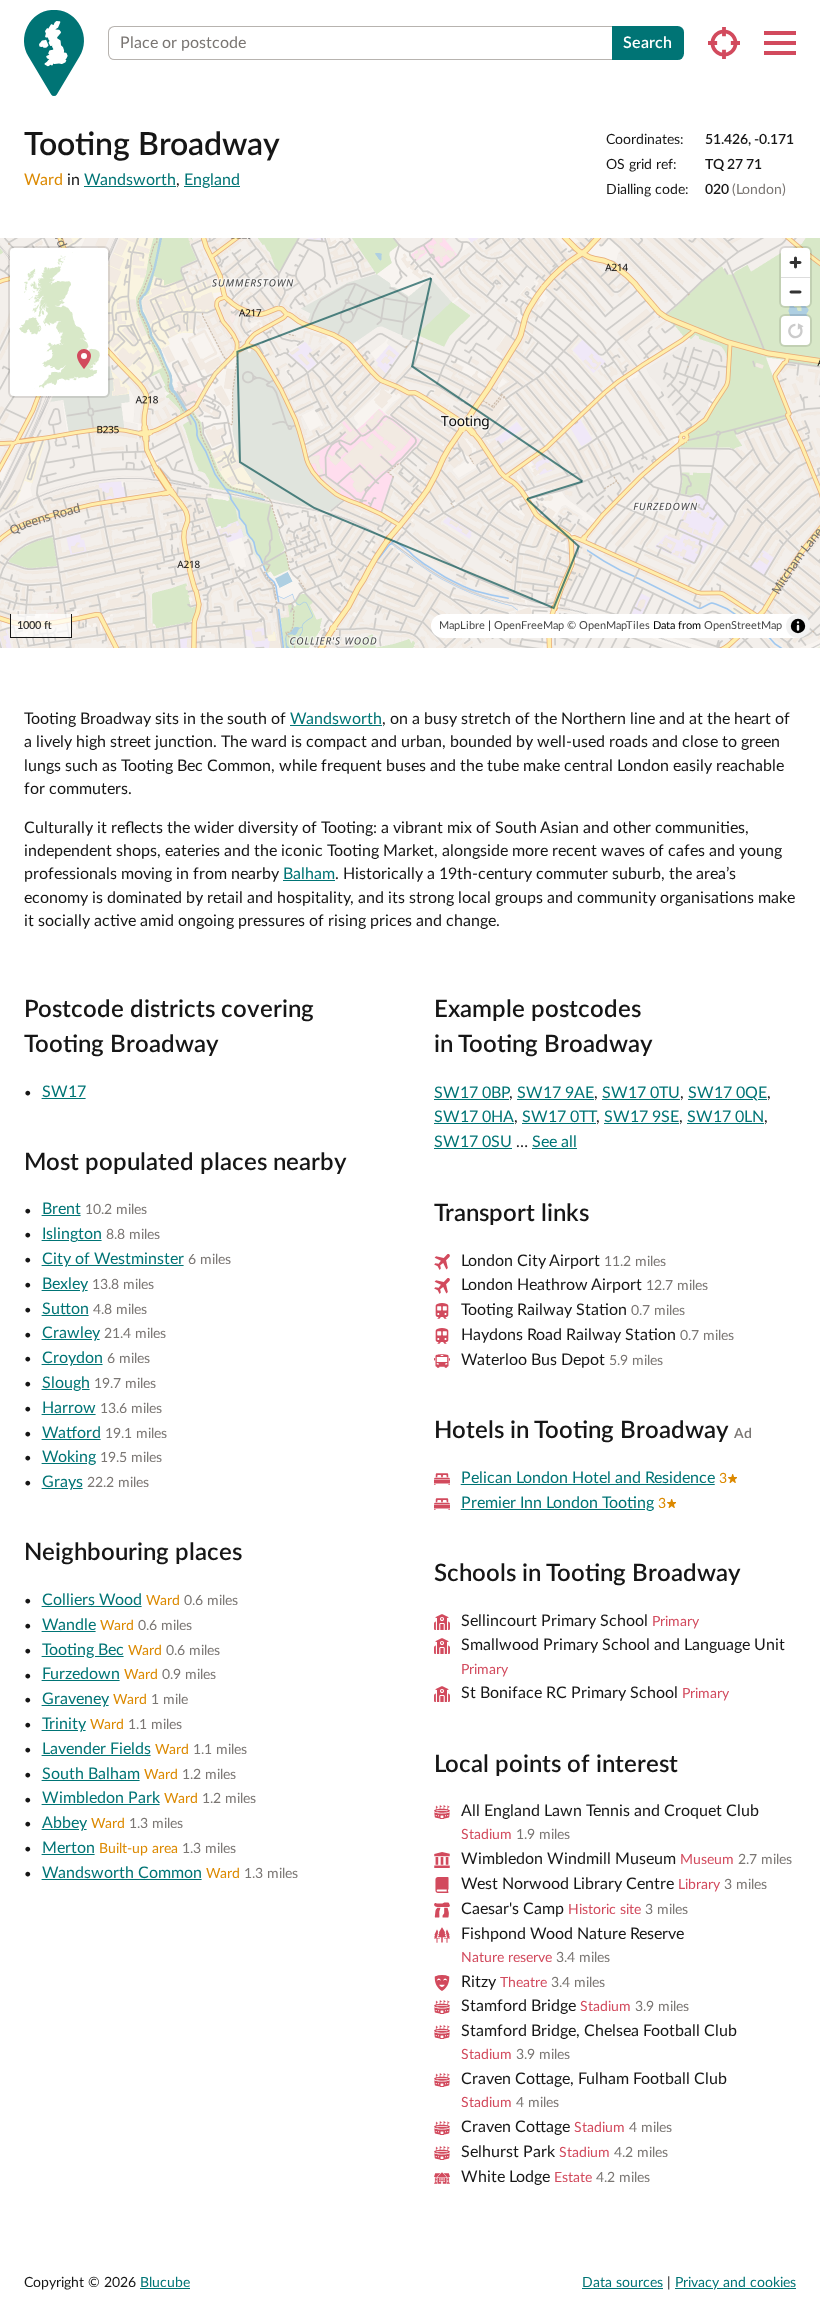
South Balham (91, 1774)
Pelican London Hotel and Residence (588, 1478)
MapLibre (462, 625)
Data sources (622, 2283)
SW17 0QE (727, 1093)
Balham (309, 874)
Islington (72, 1234)
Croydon (72, 1358)
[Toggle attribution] (798, 626)
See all (554, 1142)
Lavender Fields (96, 1749)
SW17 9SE (641, 1117)
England (212, 180)
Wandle (69, 1625)
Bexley (65, 1284)
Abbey (64, 1823)
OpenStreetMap (743, 625)
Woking (69, 1457)
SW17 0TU (641, 1093)
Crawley (71, 1333)
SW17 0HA (474, 1117)
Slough (66, 1383)
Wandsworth (130, 180)
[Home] (54, 53)
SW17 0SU (473, 1142)
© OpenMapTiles (608, 625)
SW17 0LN (725, 1117)
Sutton (65, 1309)
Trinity (64, 1724)
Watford (71, 1433)
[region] (410, 443)
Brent (61, 1209)
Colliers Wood (92, 1600)
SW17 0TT (559, 1117)
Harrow (69, 1408)
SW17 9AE (555, 1093)
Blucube (165, 2283)
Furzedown (81, 1674)
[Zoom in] (795, 262)
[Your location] (724, 43)
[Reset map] (795, 330)
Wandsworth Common (122, 1873)
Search (647, 43)
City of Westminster (113, 1259)
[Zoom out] (795, 291)
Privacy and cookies (735, 2283)
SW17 (64, 1092)
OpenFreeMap (529, 625)
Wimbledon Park (101, 1798)
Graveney (75, 1699)
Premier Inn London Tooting (557, 1503)
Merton (68, 1848)
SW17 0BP (471, 1093)
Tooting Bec (83, 1650)
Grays (62, 1482)
